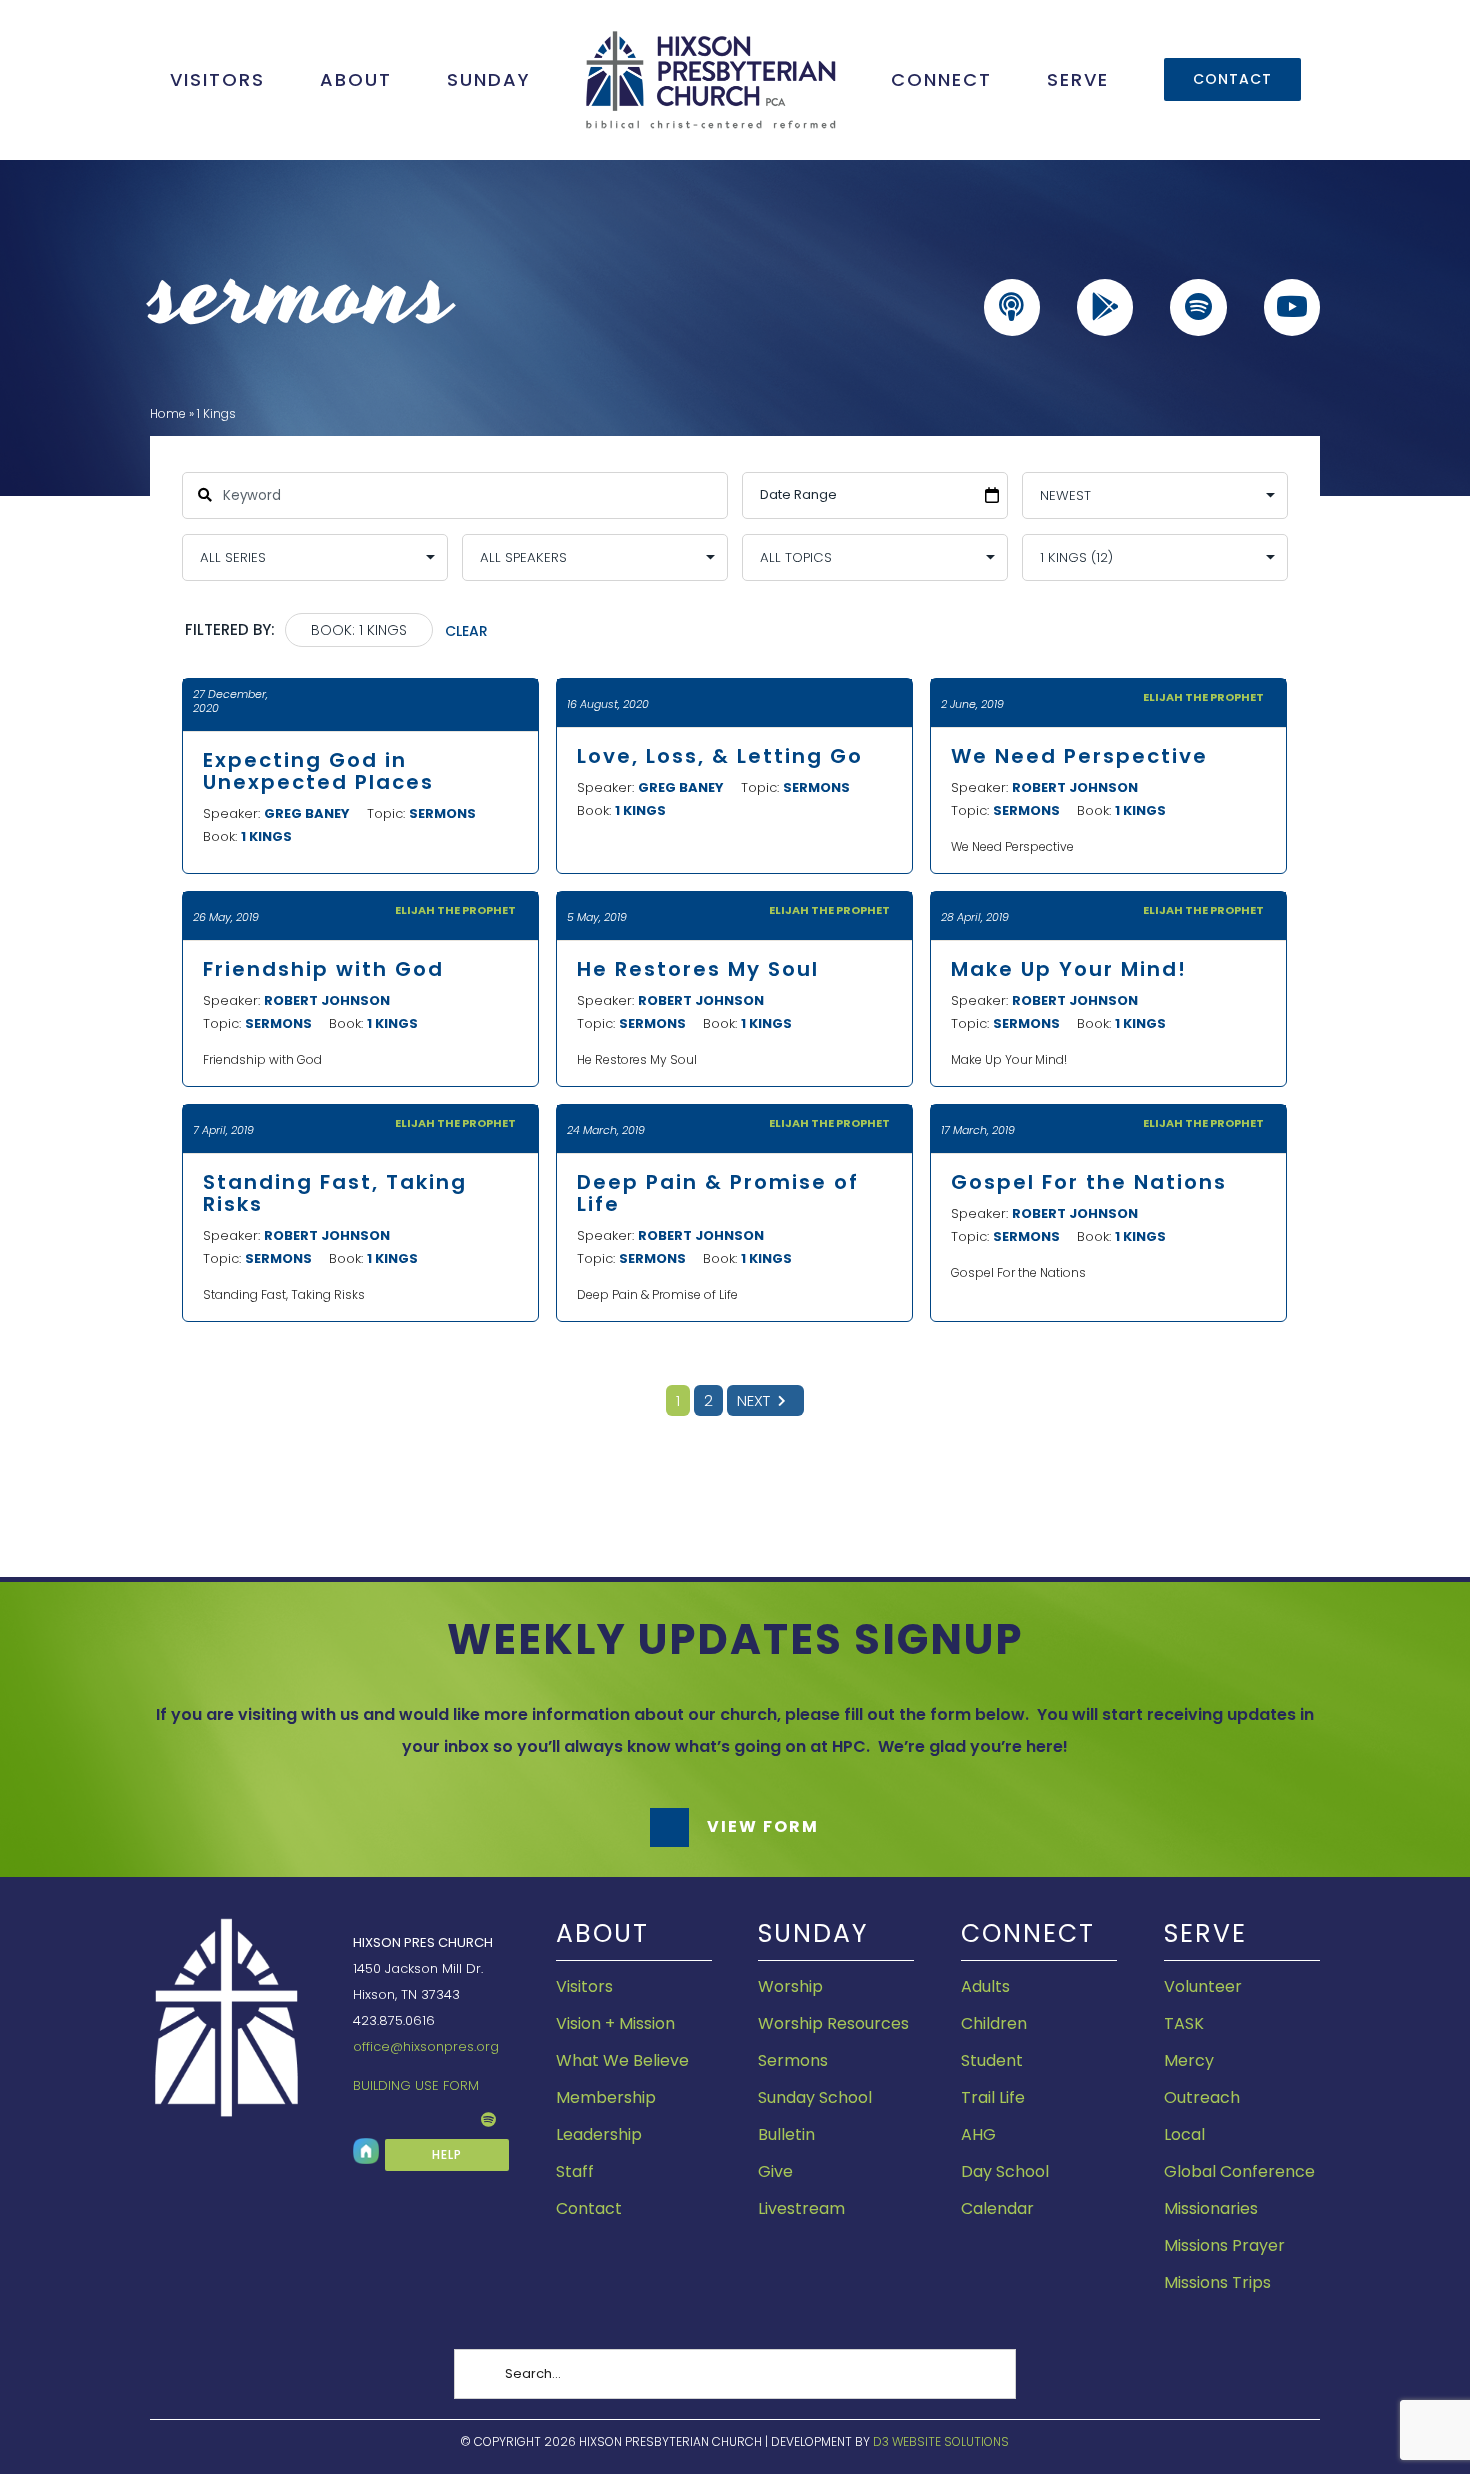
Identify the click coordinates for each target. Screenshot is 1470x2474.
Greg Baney (307, 813)
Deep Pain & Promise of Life (718, 1193)
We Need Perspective (1079, 756)
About (602, 1933)
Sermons (442, 813)
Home (168, 413)
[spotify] (488, 2119)
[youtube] (391, 2120)
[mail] (455, 2120)
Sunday (813, 1933)
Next (753, 1400)
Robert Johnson (1075, 787)
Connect (1028, 1933)
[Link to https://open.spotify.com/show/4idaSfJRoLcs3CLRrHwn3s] (1198, 307)
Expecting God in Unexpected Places (318, 771)
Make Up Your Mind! (1069, 969)
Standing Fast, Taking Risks (335, 1193)
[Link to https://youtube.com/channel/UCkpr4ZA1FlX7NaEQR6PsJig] (1292, 307)
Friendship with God (323, 969)
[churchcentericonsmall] (366, 2145)
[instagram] (423, 2120)
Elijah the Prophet (1203, 697)
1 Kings (266, 836)
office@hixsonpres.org (426, 2046)
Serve (1205, 1933)
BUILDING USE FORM (416, 2085)
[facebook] (359, 2120)
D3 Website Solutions (941, 2441)
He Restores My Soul (698, 969)
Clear (466, 631)
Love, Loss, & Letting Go (720, 756)
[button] (735, 1827)
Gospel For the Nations (1089, 1182)
